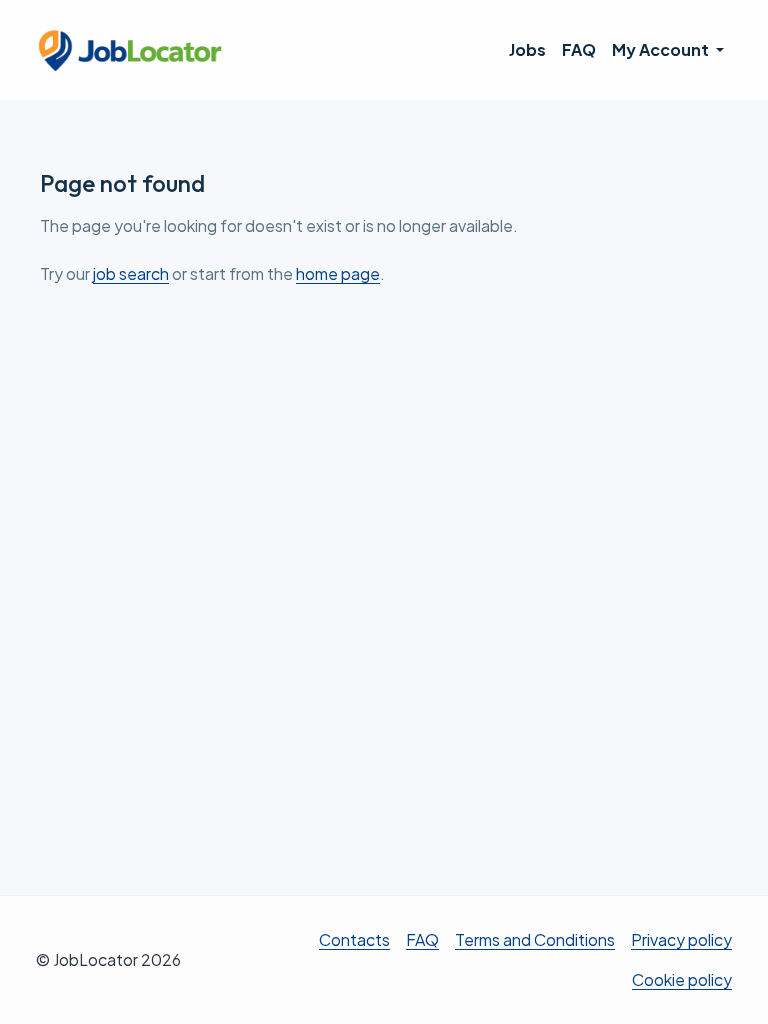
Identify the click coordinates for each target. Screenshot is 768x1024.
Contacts (354, 939)
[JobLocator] (131, 50)
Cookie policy (682, 979)
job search (131, 273)
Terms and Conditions (535, 939)
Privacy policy (681, 939)
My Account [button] (662, 49)
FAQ (579, 49)
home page (338, 273)
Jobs (527, 49)
